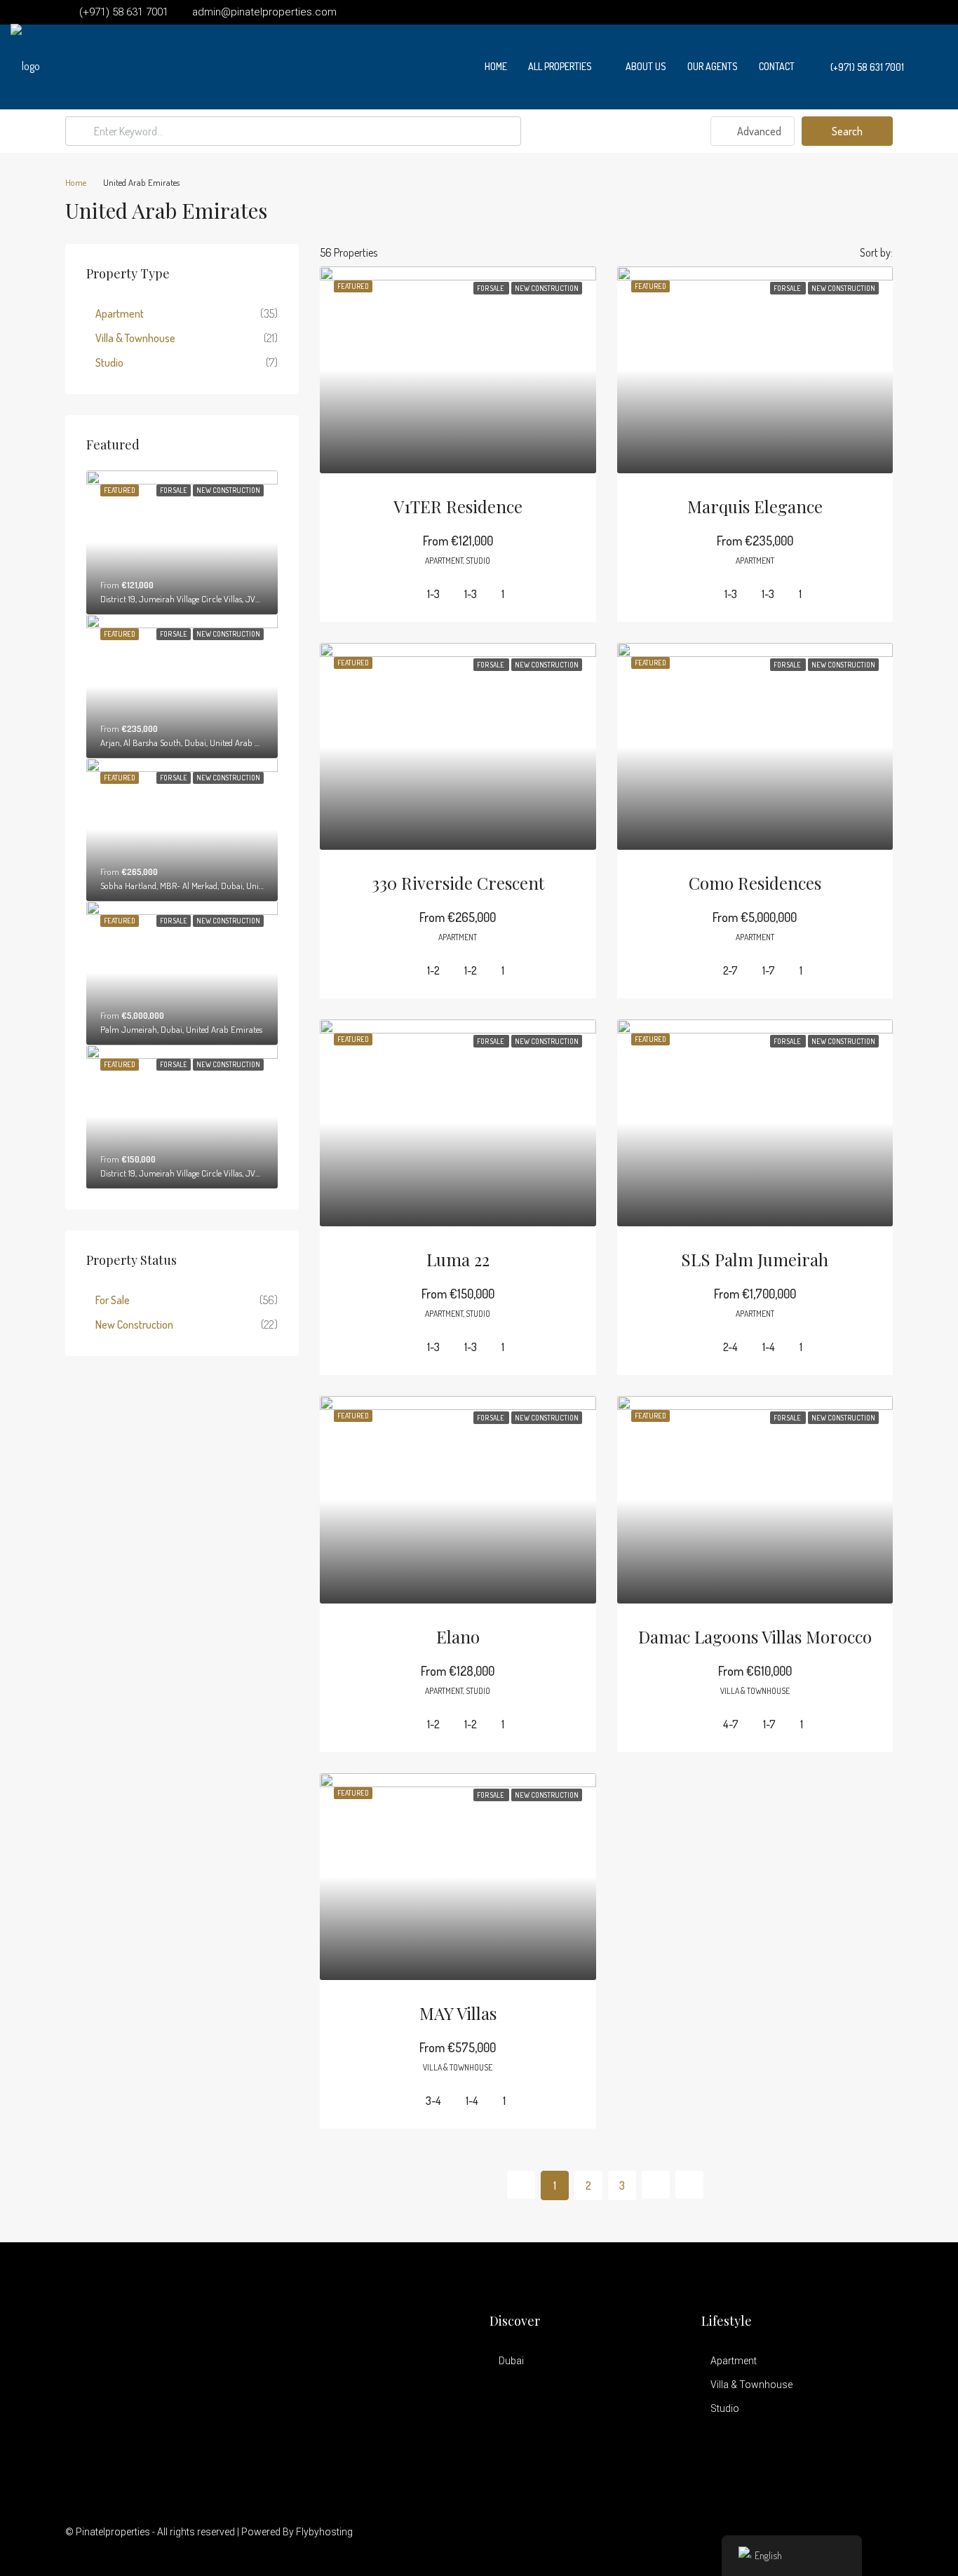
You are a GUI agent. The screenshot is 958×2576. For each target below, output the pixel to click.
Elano (458, 1636)
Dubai (511, 2361)
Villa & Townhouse (135, 338)
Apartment (120, 313)
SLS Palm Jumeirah (755, 1259)
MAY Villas (458, 2013)
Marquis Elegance (755, 506)
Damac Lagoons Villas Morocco (755, 1636)
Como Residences (755, 883)
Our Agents (713, 66)
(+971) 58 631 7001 (866, 67)
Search (847, 131)
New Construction (134, 1324)
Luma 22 (458, 1259)
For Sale (113, 1300)
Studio (109, 362)
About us (646, 66)
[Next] (656, 2185)
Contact (777, 66)
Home (496, 66)
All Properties (560, 66)
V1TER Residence (458, 506)
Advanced (758, 131)
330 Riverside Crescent (458, 883)
